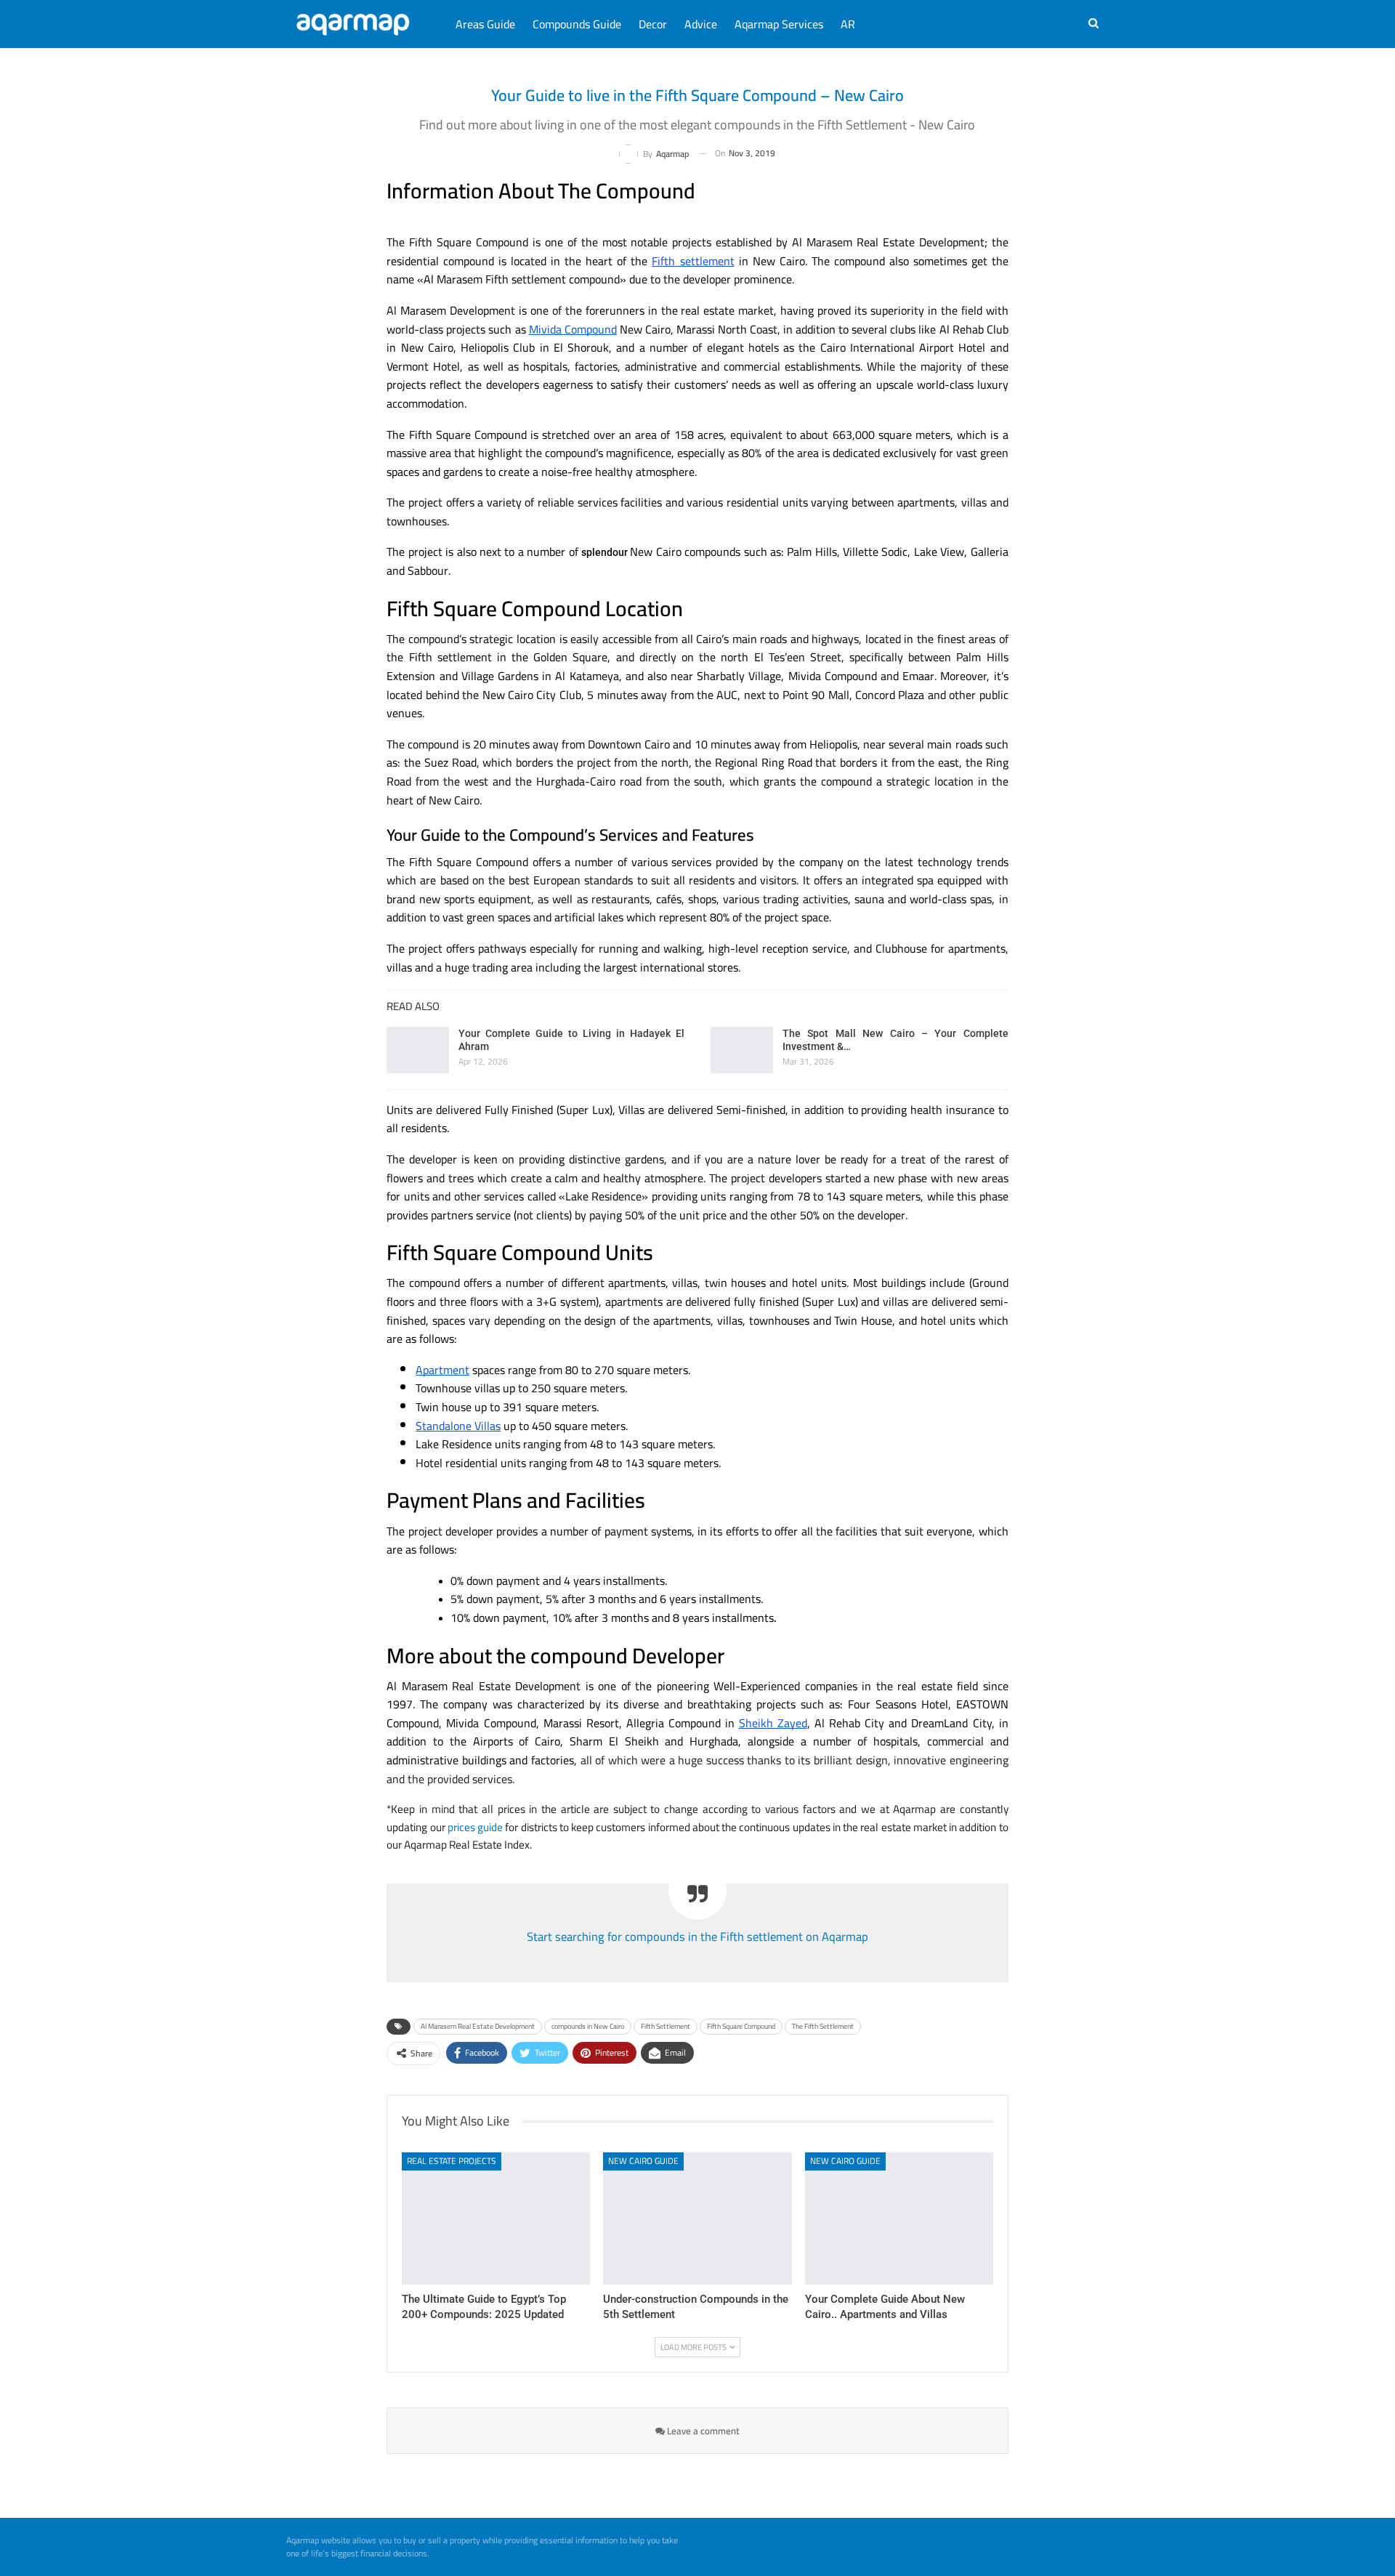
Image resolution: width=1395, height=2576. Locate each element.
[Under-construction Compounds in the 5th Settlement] (697, 2218)
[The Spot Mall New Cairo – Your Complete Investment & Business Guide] (742, 1050)
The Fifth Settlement (823, 2026)
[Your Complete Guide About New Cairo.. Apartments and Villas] (899, 2218)
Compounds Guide (577, 24)
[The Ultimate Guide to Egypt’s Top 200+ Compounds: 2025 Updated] (496, 2218)
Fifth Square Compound (741, 2026)
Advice (701, 24)
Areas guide (485, 24)
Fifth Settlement (666, 2026)
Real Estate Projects (452, 2161)
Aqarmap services (779, 24)
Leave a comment (702, 2431)
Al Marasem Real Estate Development (478, 2026)
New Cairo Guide (643, 2161)
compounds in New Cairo (588, 2026)
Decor (653, 24)
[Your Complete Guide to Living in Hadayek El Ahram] (418, 1050)
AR (848, 24)
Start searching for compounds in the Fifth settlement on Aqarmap (697, 1937)
